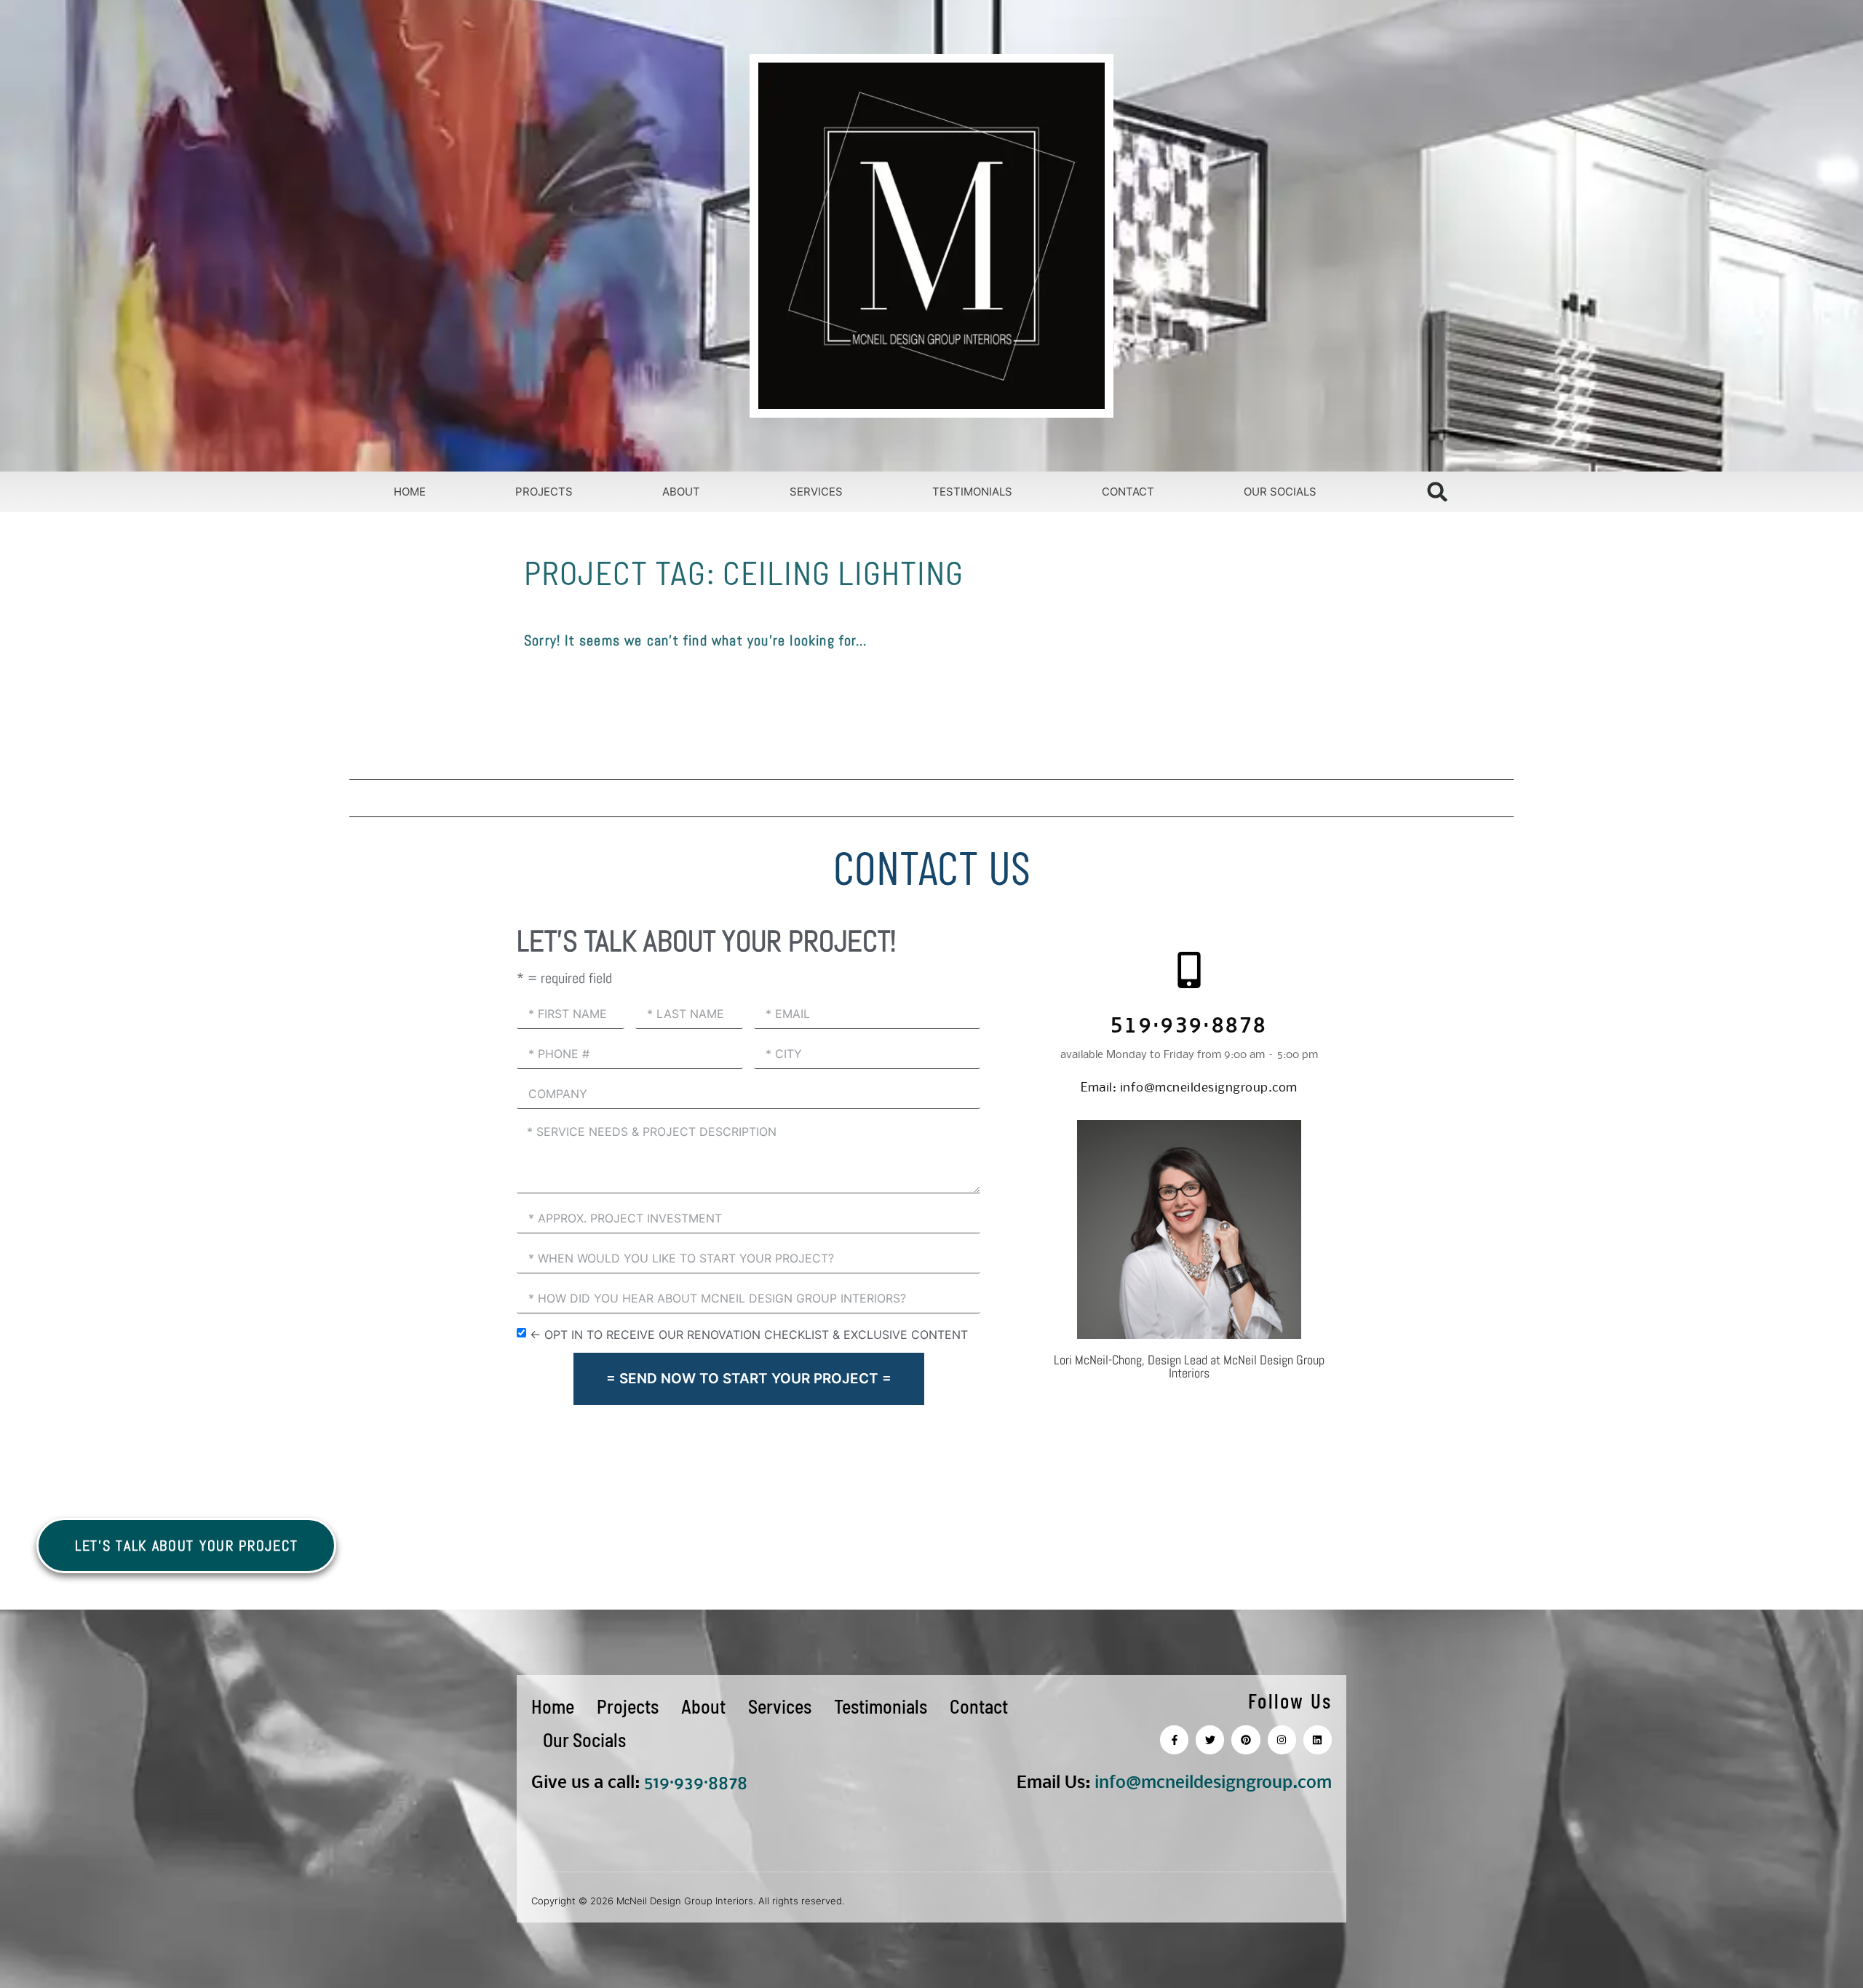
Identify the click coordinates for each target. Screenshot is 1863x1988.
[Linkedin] (1318, 1740)
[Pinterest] (1246, 1740)
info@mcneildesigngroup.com (1189, 1088)
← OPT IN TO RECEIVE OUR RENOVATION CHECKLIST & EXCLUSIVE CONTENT (749, 1334)
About (681, 492)
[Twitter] (1210, 1740)
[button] (1438, 492)
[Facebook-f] (1174, 1740)
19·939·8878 (700, 1783)
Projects (544, 492)
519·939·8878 (1189, 1028)
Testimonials (972, 492)
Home (410, 492)
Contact (1128, 492)
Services (816, 492)
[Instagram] (1282, 1740)
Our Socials (1280, 492)
